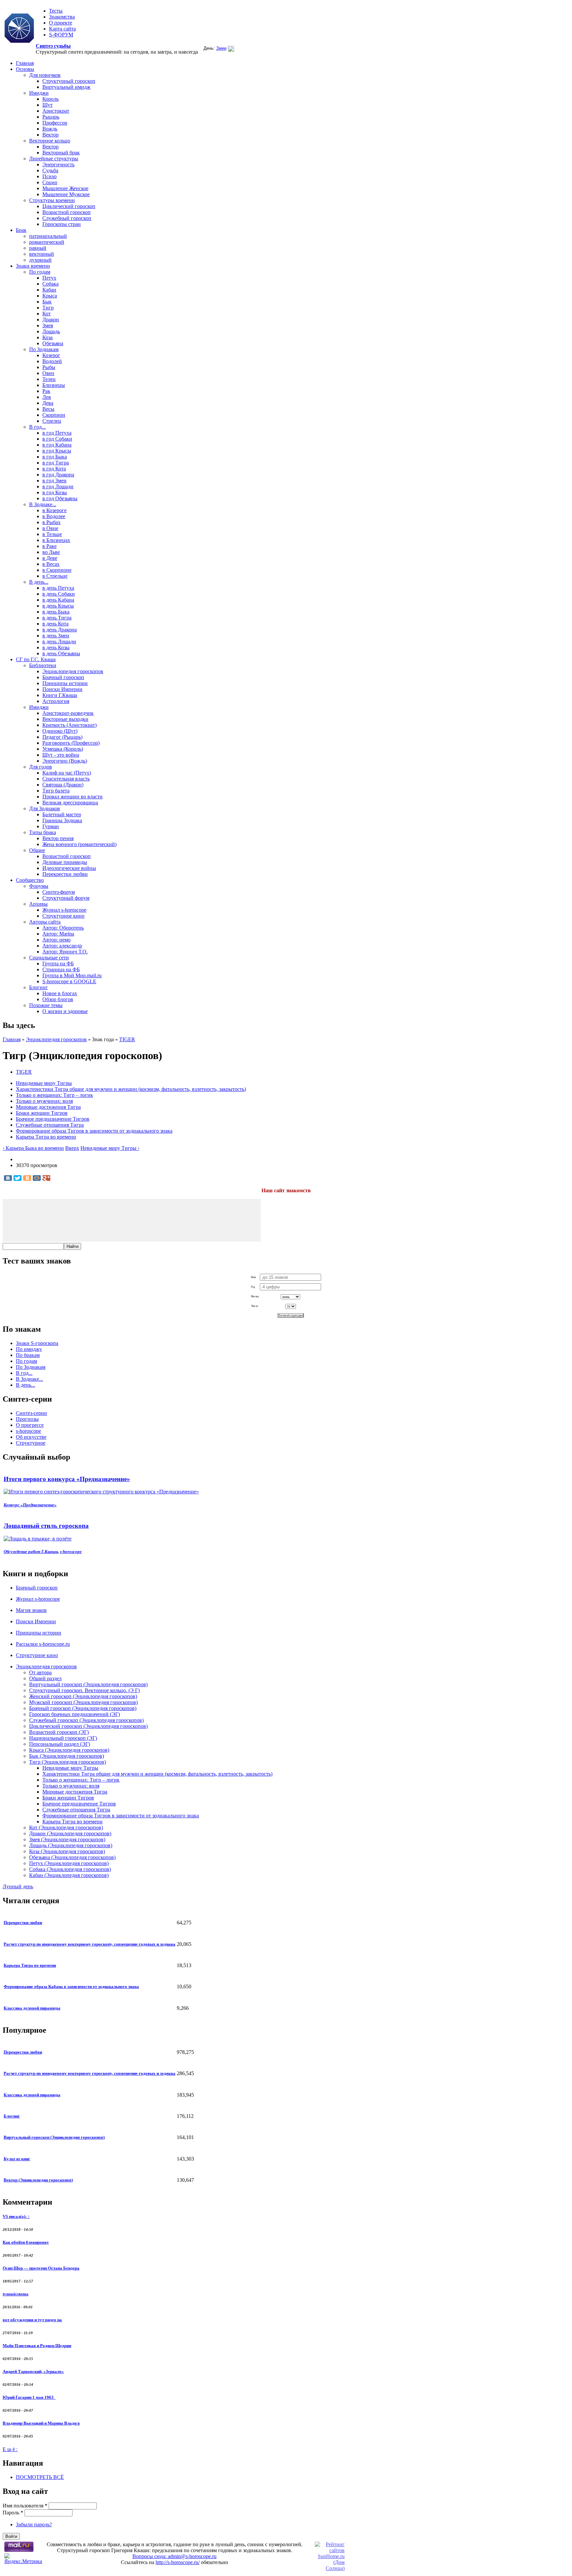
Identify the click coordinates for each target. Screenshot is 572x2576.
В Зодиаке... (43, 504)
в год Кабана (57, 445)
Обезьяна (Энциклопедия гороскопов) (72, 1857)
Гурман (51, 826)
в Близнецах (56, 540)
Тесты (56, 11)
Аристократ (56, 111)
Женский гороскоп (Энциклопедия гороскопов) (83, 1696)
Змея (48, 325)
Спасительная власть (66, 779)
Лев (47, 397)
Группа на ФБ (58, 964)
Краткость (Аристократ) (70, 725)
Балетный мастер (62, 814)
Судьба (50, 170)
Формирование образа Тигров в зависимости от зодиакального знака (94, 1131)
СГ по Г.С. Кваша (36, 659)
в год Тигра (56, 463)
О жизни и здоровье (65, 1011)
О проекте (61, 23)
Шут (48, 105)
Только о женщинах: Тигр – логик (54, 1095)
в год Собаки (57, 439)
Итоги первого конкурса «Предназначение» (67, 1479)
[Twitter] (18, 1178)
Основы (25, 69)
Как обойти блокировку (26, 2242)
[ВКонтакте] (8, 1178)
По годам (40, 272)
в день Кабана (58, 600)
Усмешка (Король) (63, 749)
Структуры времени (52, 200)
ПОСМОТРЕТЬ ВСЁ (40, 2477)
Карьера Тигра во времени (46, 1137)
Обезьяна (53, 343)
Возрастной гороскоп (67, 212)
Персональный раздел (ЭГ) (60, 1744)
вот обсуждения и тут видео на (32, 2320)
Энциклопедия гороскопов (73, 671)
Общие (37, 850)
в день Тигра (57, 618)
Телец (49, 379)
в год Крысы (57, 451)
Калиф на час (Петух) (67, 773)
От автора (40, 1672)
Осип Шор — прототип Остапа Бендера (41, 2268)
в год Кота (54, 469)
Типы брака (43, 832)
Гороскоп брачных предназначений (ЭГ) (74, 1714)
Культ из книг (17, 2159)
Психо (49, 176)
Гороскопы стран (62, 224)
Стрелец (52, 421)
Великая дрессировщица (70, 803)
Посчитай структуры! (291, 1315)
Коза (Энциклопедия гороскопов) (67, 1851)
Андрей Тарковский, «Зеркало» (33, 2371)
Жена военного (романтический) (79, 844)
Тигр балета (56, 791)
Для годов (41, 767)
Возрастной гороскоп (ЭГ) (59, 1732)
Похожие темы (46, 1005)
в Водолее (54, 516)
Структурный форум (66, 898)
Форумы (39, 886)
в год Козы (55, 492)
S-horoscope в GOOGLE (69, 981)
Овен (48, 373)
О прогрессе (30, 1425)
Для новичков (45, 75)
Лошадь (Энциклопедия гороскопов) (71, 1845)
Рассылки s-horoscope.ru (43, 1644)
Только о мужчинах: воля (44, 1101)
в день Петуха (58, 588)
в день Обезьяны (61, 653)
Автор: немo (56, 940)
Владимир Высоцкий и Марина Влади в (41, 2423)
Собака (50, 284)
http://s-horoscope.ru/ (178, 2562)
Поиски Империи (62, 689)
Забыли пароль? (34, 2524)
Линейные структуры (54, 159)
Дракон (51, 320)
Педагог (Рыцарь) (62, 737)
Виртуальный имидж (66, 87)
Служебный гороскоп (67, 218)
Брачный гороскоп (63, 677)
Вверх (72, 1148)
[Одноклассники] (27, 1178)
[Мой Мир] (37, 1178)
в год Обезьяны (60, 498)
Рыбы (49, 367)
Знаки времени (33, 266)
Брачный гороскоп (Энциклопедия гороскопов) (83, 1708)
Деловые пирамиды (65, 862)
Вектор (50, 135)
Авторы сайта (45, 922)
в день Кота (55, 624)
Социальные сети (49, 958)
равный (38, 248)
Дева (48, 403)
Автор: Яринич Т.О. (65, 952)
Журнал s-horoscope (64, 910)
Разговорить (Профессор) (71, 743)
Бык (47, 302)
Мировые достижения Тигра (48, 1107)
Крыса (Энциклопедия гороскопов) (69, 1750)
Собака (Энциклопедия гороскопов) (70, 1869)
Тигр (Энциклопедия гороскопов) (68, 1762)
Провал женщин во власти (72, 797)
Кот (47, 314)
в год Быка (55, 457)
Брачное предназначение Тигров (53, 1119)
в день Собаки (59, 594)
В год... (37, 427)
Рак (46, 391)
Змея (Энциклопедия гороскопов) (67, 1839)
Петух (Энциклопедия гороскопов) (69, 1863)
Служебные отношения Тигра (50, 1125)
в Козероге (54, 510)
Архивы (38, 904)
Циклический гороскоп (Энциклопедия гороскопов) (88, 1726)
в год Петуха (57, 433)
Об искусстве (31, 1437)
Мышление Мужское (66, 194)
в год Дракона (58, 475)
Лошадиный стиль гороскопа (46, 1526)
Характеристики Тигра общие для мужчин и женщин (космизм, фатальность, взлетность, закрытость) (131, 1089)
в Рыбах (51, 522)
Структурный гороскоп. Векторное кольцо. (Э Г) (84, 1690)
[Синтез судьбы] (19, 29)
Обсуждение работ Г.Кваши (31, 1552)
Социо (50, 182)
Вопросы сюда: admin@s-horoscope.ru (174, 2556)
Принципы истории (65, 683)
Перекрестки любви (65, 874)
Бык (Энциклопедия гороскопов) (67, 1756)
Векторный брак (61, 153)
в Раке (49, 546)
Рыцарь (51, 117)
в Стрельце (55, 576)
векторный (42, 254)
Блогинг (39, 987)
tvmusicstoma (16, 2294)
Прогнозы (27, 1419)
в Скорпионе (57, 570)
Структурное (31, 1443)
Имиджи (39, 93)
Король (50, 99)
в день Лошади (59, 642)
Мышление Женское (65, 188)
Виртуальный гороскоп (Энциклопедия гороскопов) (88, 1684)
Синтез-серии (31, 1413)
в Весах (51, 564)
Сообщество (30, 880)
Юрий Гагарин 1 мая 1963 (29, 2397)
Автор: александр (62, 946)
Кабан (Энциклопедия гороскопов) (69, 1875)
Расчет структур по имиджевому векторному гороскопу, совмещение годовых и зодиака (90, 1944)
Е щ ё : (10, 2449)
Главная (25, 63)
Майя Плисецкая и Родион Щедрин (37, 2346)
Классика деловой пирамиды (32, 2008)
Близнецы (54, 385)
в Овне (50, 528)
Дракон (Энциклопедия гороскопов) (70, 1833)
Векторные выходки (65, 719)
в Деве (50, 558)
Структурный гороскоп (69, 81)
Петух (49, 278)
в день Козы (56, 647)
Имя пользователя (25, 2506)
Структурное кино (63, 916)
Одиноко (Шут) (60, 731)
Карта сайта (62, 29)
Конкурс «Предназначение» (30, 1505)
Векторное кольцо (50, 141)
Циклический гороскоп (69, 206)
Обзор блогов (58, 999)
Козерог (51, 355)
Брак (21, 230)
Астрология (56, 701)
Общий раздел (45, 1678)
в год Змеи (54, 481)
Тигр (48, 308)
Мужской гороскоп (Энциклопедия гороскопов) (83, 1702)
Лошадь (51, 331)
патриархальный (48, 236)
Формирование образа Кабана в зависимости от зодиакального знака (71, 1986)
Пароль (13, 2513)
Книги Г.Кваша (60, 695)
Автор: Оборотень (63, 928)
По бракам (28, 1355)
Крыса (50, 296)
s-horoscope (28, 1431)
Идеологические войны (69, 868)
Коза (48, 337)
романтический (47, 242)
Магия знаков (31, 1610)
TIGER (127, 1039)
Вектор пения (58, 838)
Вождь (50, 129)
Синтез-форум (59, 892)
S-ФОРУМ (61, 35)
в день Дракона (60, 630)
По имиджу (29, 1349)
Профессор (55, 123)
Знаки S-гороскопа (37, 1343)
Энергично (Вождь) (65, 761)
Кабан (49, 290)
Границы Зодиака (62, 820)
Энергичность (58, 164)
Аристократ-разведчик (68, 713)
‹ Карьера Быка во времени (33, 1148)
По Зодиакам (44, 349)
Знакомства (62, 17)
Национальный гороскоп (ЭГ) (63, 1738)
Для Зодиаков (45, 808)
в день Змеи (56, 636)
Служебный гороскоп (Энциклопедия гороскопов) (86, 1720)
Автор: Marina (58, 934)
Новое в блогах (60, 993)
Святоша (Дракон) (63, 785)
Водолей (52, 361)
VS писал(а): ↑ (16, 2216)
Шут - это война (61, 755)
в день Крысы (58, 606)
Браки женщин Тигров (42, 1113)
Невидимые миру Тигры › (110, 1148)
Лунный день (18, 1886)
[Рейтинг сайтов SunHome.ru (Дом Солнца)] (330, 2568)
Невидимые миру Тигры (44, 1083)
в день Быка (56, 612)
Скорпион (54, 415)
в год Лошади (58, 486)
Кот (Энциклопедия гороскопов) (66, 1827)
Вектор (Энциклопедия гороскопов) (38, 2180)
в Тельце (52, 534)
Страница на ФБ (61, 969)
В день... (39, 582)
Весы (48, 409)
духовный (40, 260)
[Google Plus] (46, 1178)
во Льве (51, 552)
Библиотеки (43, 665)
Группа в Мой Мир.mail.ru (72, 975)
